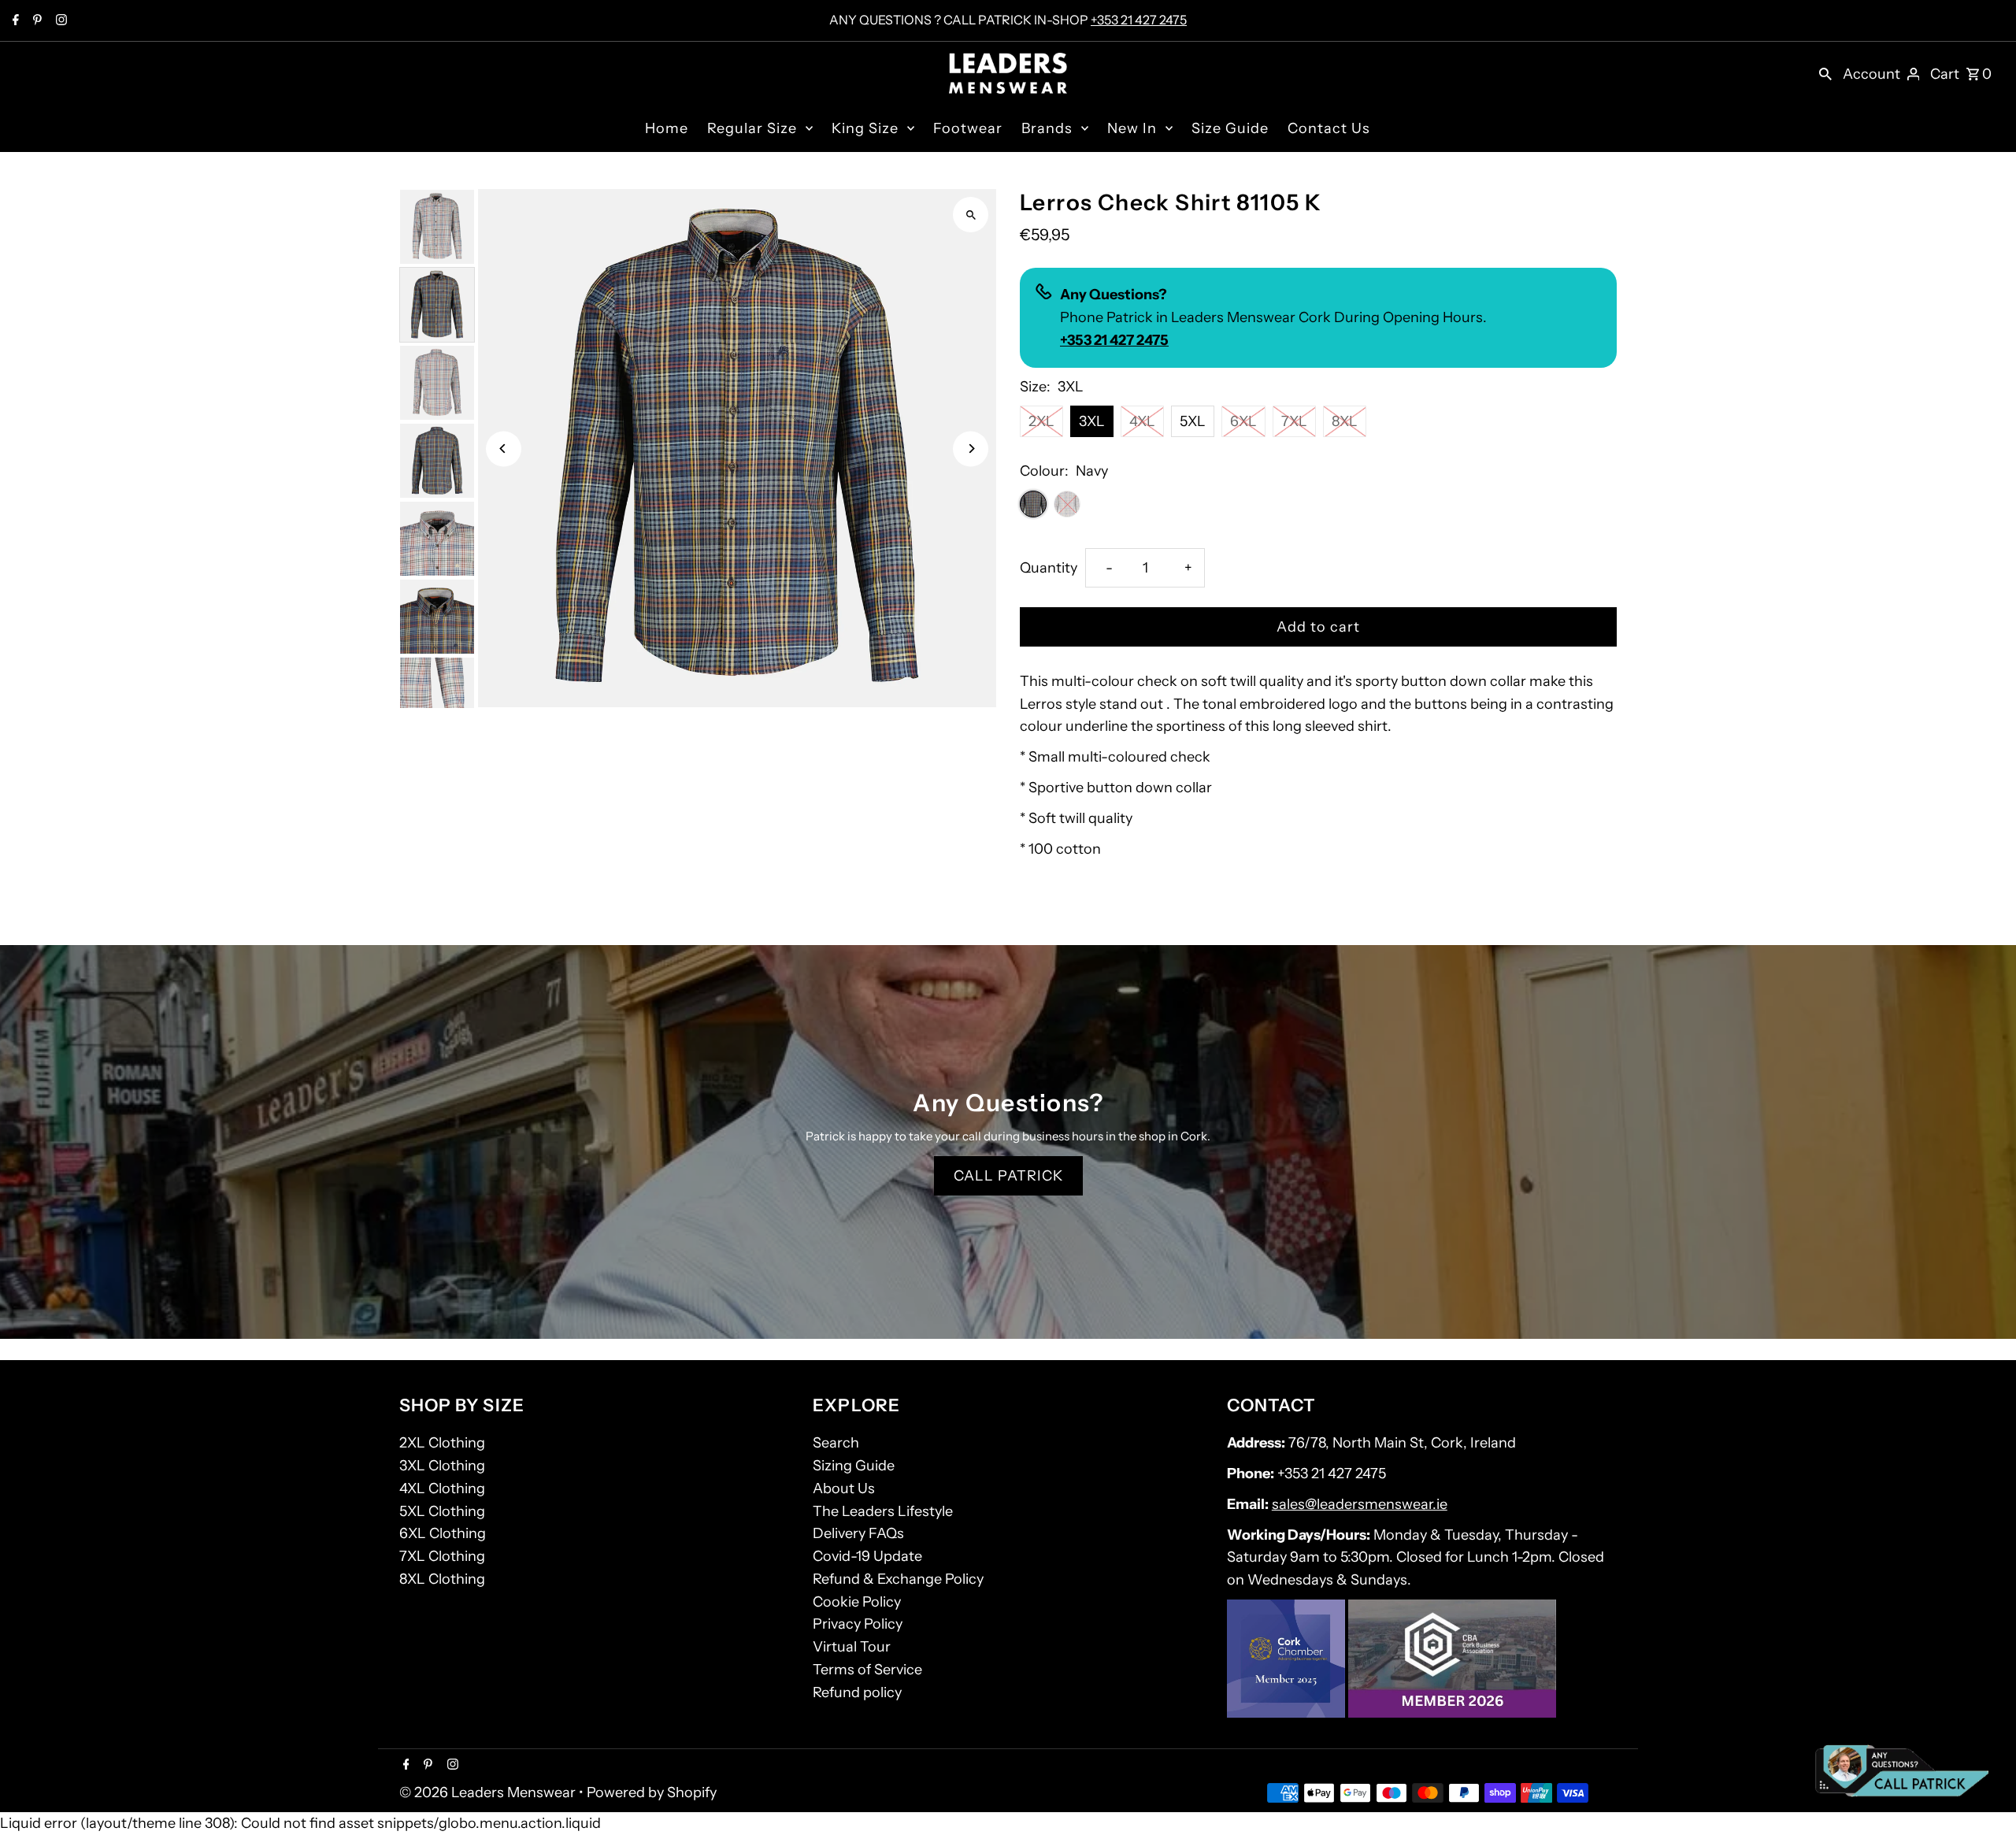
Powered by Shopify (652, 1792)
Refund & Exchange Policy (898, 1579)
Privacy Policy (858, 1624)
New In (1132, 128)
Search (836, 1443)
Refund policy (857, 1692)
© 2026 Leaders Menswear (489, 1792)
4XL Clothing (442, 1488)
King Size (865, 128)
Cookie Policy (857, 1602)
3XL (1092, 421)
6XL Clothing (443, 1533)
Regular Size (752, 128)
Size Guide (1230, 128)
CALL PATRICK (1008, 1176)
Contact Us (1329, 128)
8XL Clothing (442, 1579)
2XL (1041, 421)
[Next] (971, 449)
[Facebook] (14, 21)
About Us (844, 1488)
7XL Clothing (442, 1556)
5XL (1193, 421)
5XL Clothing (442, 1511)
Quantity (1049, 568)
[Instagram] (59, 21)
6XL (1243, 421)
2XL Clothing (442, 1443)
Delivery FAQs (858, 1533)
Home (667, 128)
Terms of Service (867, 1670)
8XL (1345, 421)
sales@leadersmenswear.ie (1360, 1504)
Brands (1047, 128)
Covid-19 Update (867, 1556)
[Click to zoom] (971, 215)
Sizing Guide (854, 1466)
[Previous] (504, 449)
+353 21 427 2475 (1139, 20)
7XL (1294, 421)
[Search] (1825, 73)
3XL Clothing (442, 1466)
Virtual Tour (852, 1647)
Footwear (968, 128)
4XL (1142, 421)
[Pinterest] (35, 21)
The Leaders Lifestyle (883, 1511)
